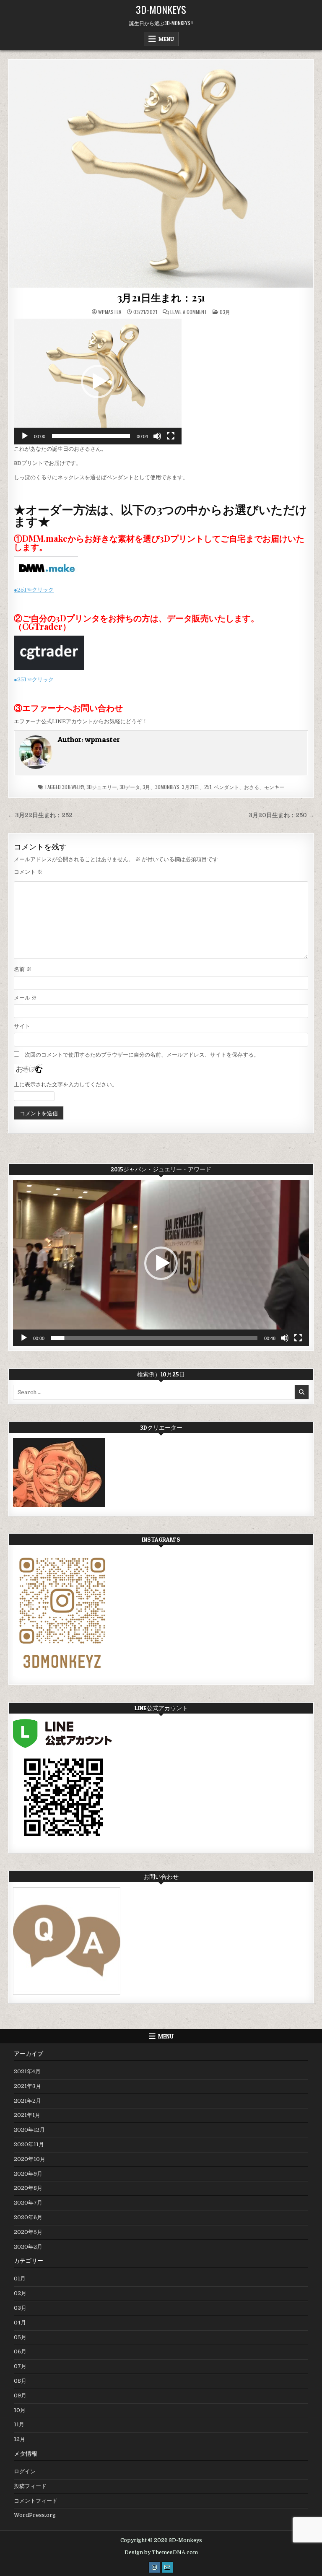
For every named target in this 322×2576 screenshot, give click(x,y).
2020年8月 (28, 2188)
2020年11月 (29, 2144)
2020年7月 (28, 2203)
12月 (19, 2439)
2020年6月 (28, 2217)
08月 (20, 2381)
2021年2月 (27, 2101)
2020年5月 (28, 2232)
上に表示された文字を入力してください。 (66, 1084)
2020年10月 (30, 2159)
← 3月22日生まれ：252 (40, 815)
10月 (20, 2410)
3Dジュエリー (102, 787)
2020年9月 (28, 2174)
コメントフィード (36, 2501)
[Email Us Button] (167, 2567)
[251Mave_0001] (161, 174)
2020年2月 (28, 2247)
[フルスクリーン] (171, 436)
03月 (225, 312)
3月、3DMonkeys (161, 787)
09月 (20, 2396)
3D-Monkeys (161, 9)
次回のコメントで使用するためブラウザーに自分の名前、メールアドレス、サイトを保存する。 (142, 1055)
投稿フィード (30, 2486)
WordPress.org (35, 2515)
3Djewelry (73, 787)
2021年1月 (27, 2115)
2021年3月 (27, 2086)
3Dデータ (130, 787)
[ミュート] (157, 436)
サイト (22, 1026)
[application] (98, 382)
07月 (20, 2366)
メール (25, 998)
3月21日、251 (197, 787)
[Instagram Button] (154, 2567)
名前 (23, 969)
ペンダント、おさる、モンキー (249, 787)
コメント (28, 872)
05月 (20, 2337)
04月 (20, 2323)
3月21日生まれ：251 (161, 297)
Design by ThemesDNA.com (161, 2553)
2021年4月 (27, 2071)
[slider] (91, 436)
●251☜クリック (34, 590)
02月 (20, 2293)
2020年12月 (29, 2130)
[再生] (25, 436)
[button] (98, 382)
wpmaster (110, 312)
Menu (166, 39)
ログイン (25, 2471)
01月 (20, 2279)
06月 (20, 2351)
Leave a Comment (189, 312)
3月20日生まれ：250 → (281, 815)
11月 (19, 2424)
